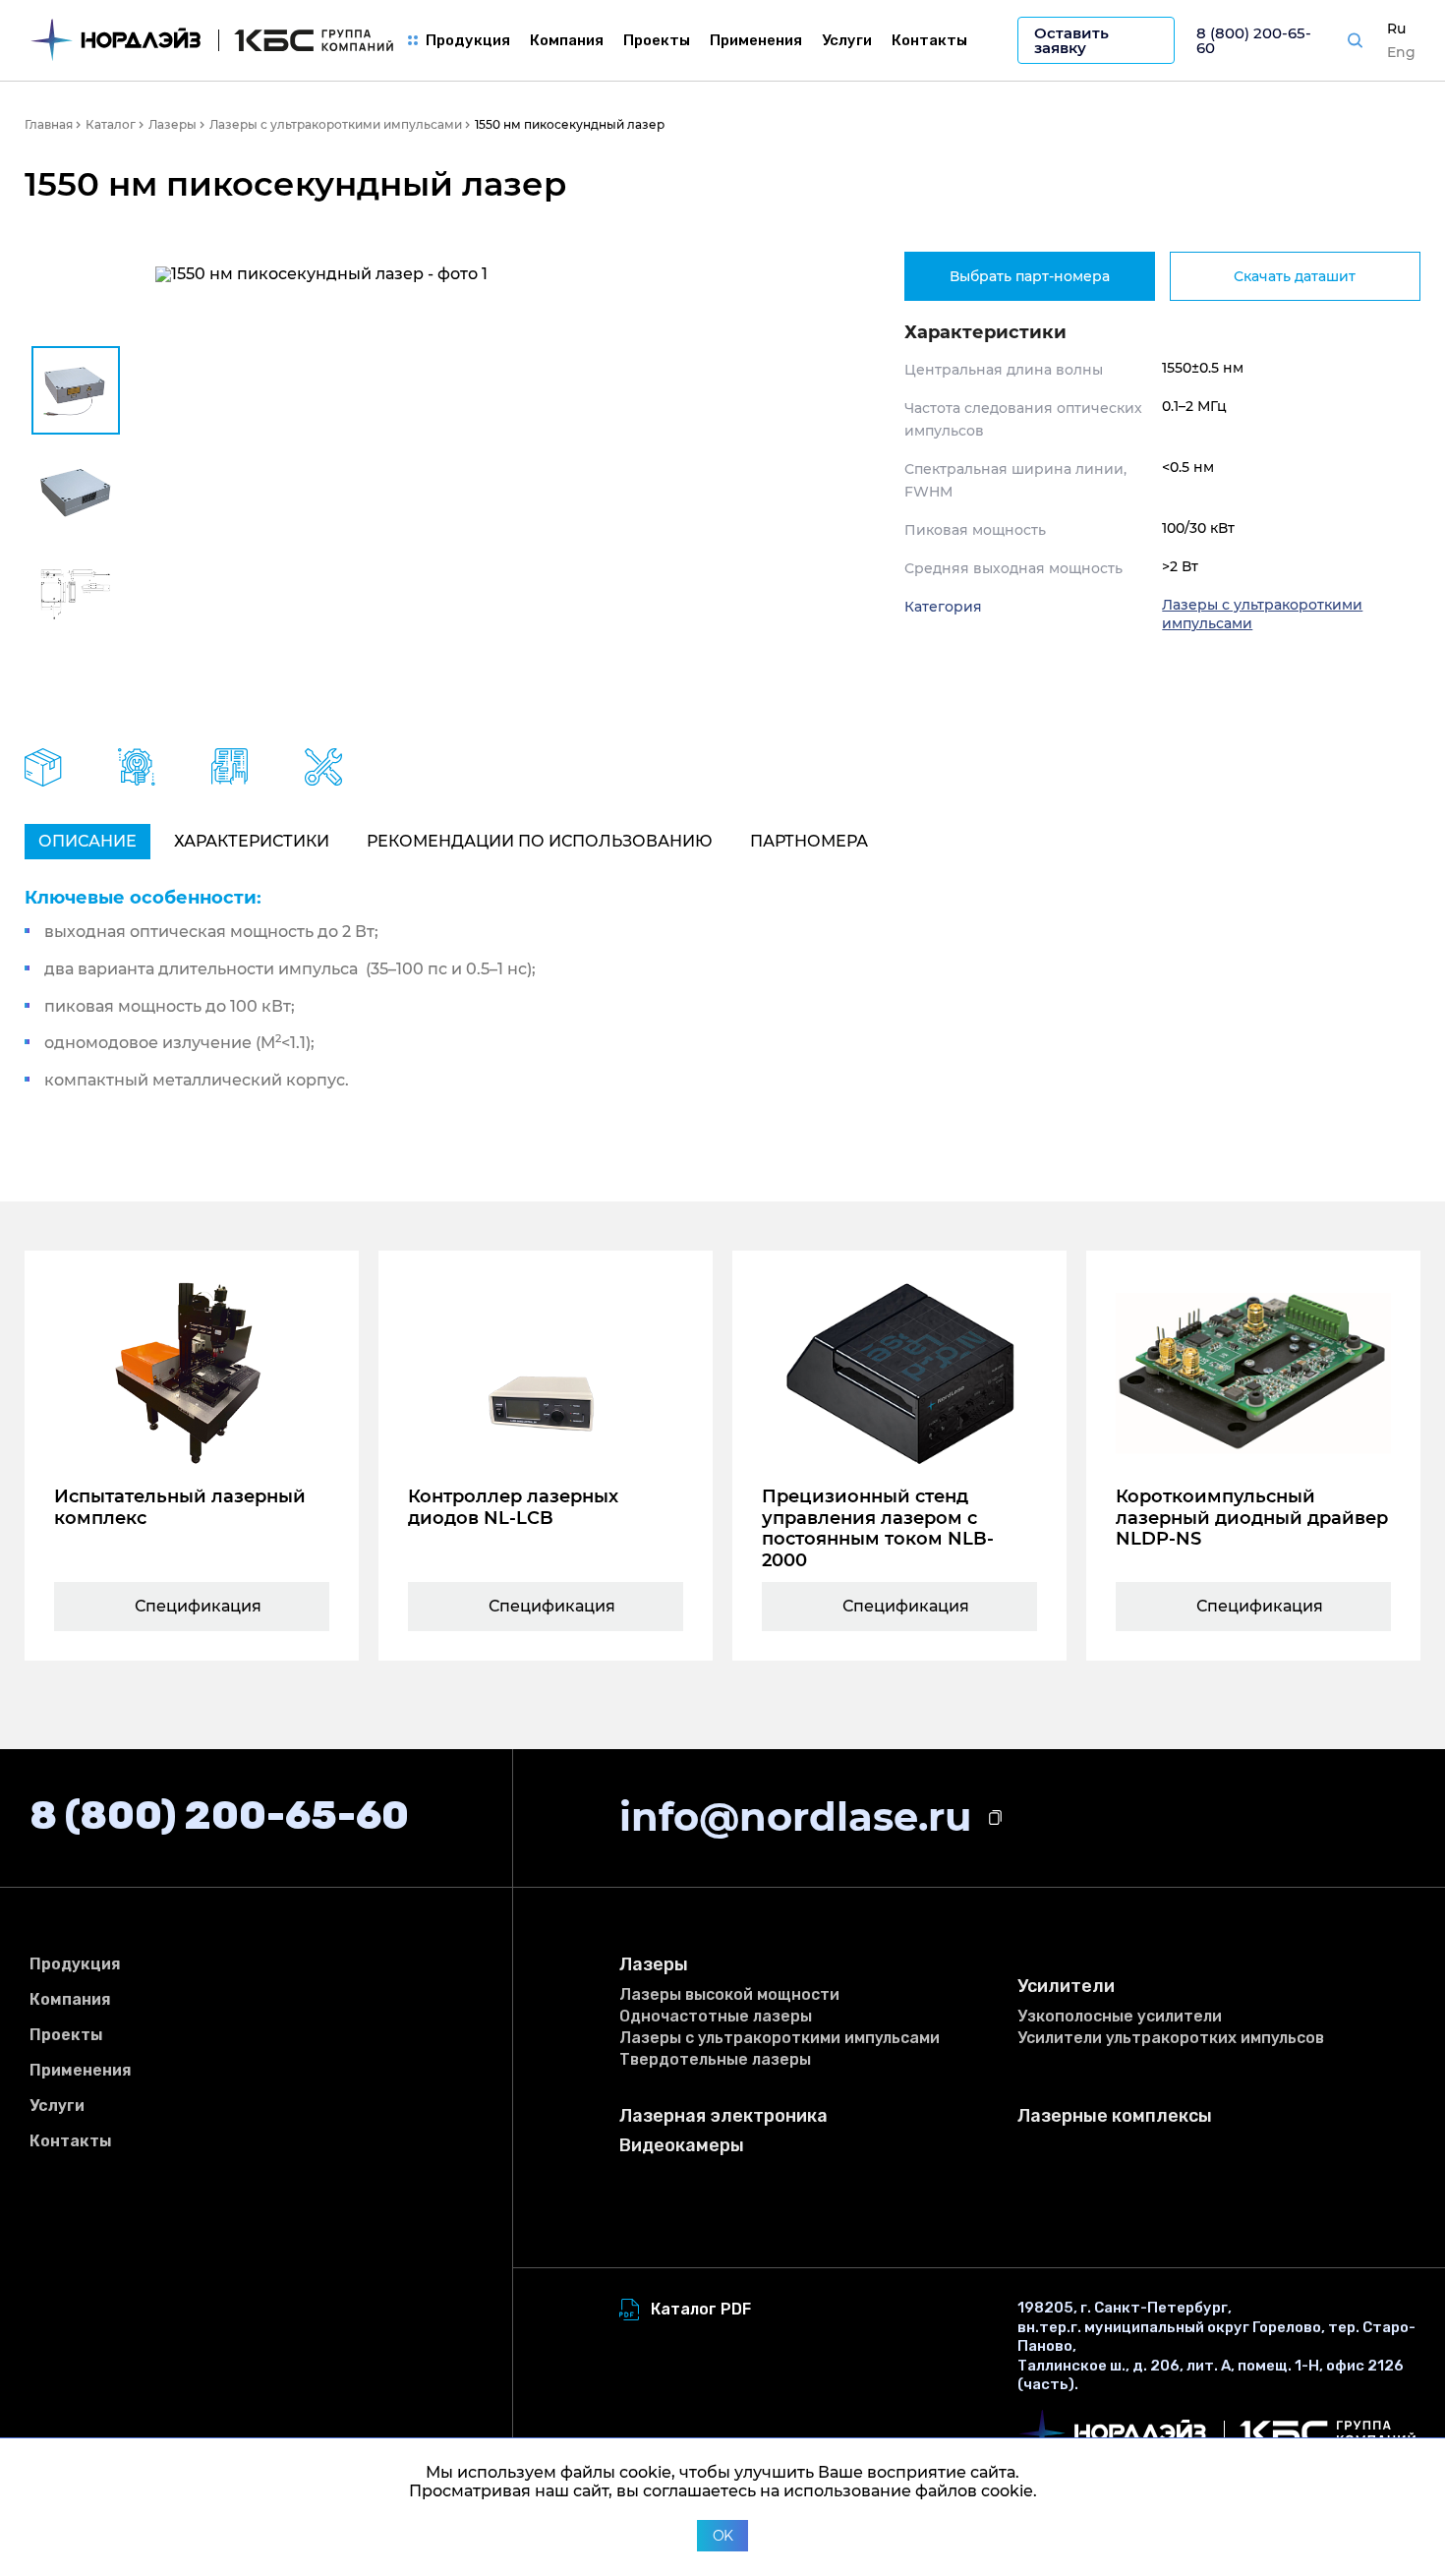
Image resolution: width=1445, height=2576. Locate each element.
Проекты (657, 40)
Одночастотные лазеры (716, 2016)
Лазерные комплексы (1115, 2116)
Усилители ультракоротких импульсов (1171, 2038)
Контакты (929, 40)
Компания (567, 40)
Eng (1401, 52)
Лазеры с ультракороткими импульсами (780, 2038)
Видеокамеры (682, 2146)
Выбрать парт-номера (1030, 276)
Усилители (1066, 1987)
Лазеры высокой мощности (729, 1994)
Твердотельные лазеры (715, 2059)
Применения (756, 40)
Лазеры (654, 1965)
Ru (1396, 29)
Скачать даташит (1295, 276)
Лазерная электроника (723, 2116)
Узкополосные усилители (1120, 2016)
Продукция (468, 40)
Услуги (847, 40)
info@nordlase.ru (795, 1816)
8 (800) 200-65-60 (1254, 40)
